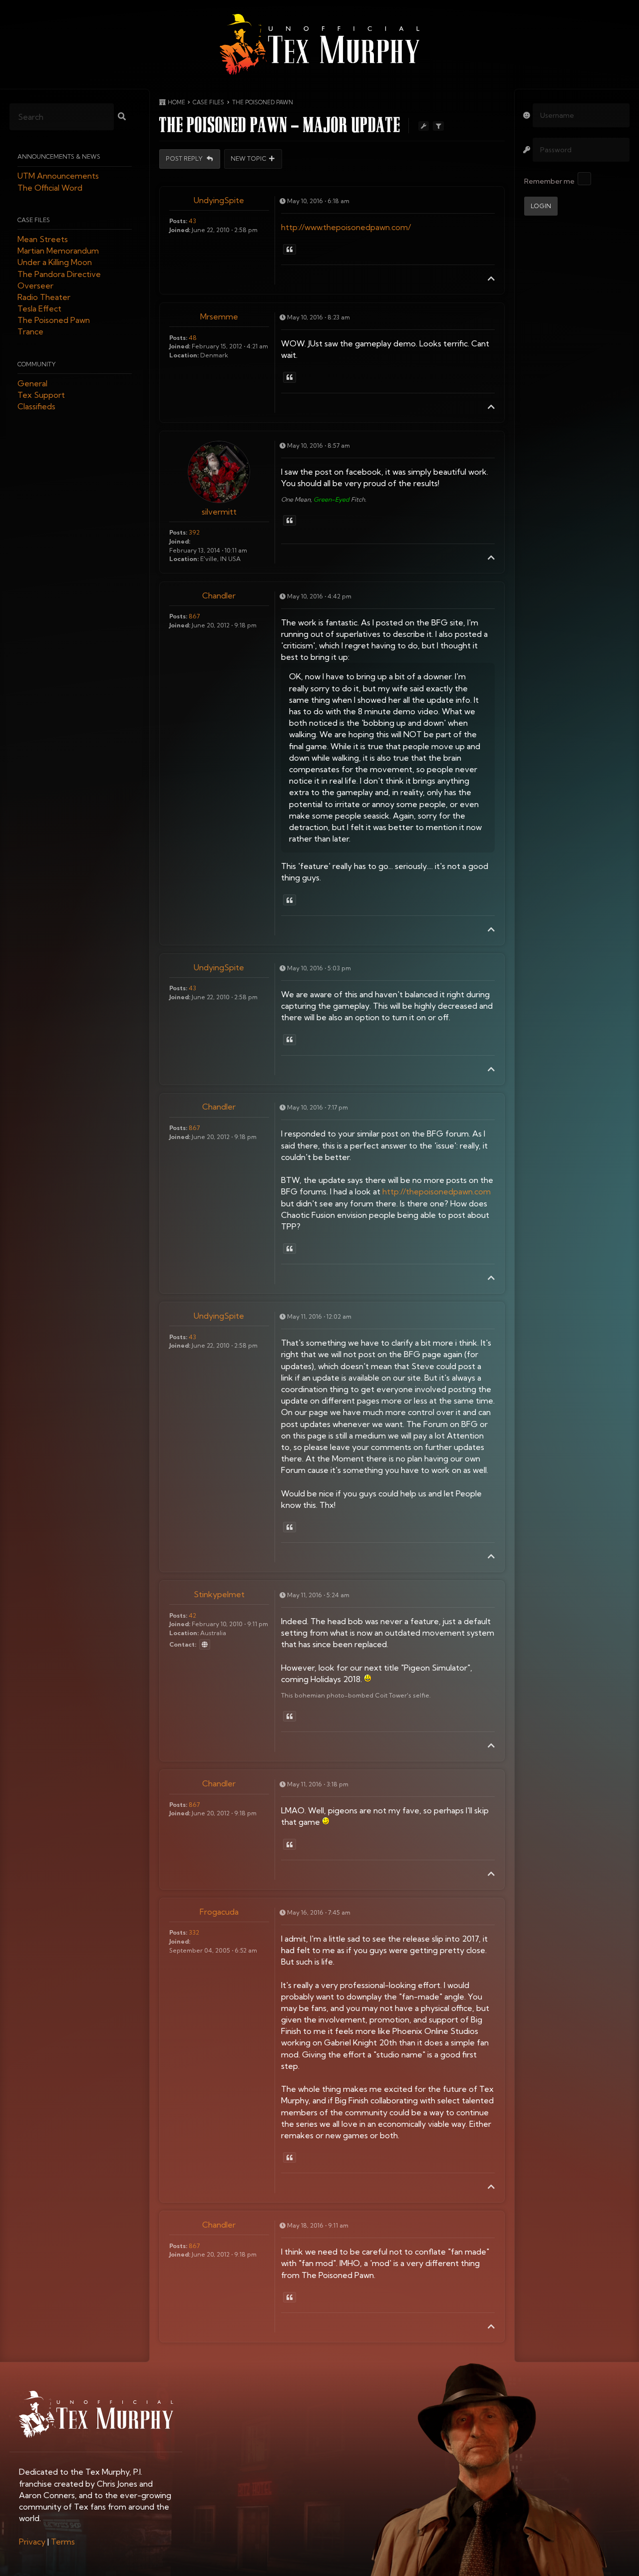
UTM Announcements (58, 176)
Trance (30, 332)
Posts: (178, 221)
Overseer (35, 286)
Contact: (183, 1644)
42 (192, 1615)
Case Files (34, 220)
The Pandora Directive (59, 274)
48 (193, 338)
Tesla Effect (39, 309)
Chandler (219, 595)
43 (192, 221)
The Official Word (50, 188)
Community (37, 364)
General (32, 383)
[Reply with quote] (290, 250)
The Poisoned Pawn (54, 320)
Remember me (549, 181)
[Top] (491, 279)
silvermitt (219, 512)
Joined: (180, 230)
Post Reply (185, 159)
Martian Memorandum (58, 251)
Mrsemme (219, 316)
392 (194, 532)
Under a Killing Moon (55, 263)
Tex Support (41, 395)
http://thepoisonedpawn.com (437, 1191)
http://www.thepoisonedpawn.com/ (346, 227)
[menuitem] (32, 2542)
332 (194, 1932)
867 (194, 616)
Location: (184, 355)
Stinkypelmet (219, 1594)
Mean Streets (43, 239)
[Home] (319, 44)
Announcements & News (59, 157)
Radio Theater (44, 297)
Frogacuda (219, 1912)
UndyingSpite (219, 200)
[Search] (122, 117)
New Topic (249, 159)
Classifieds (36, 407)
